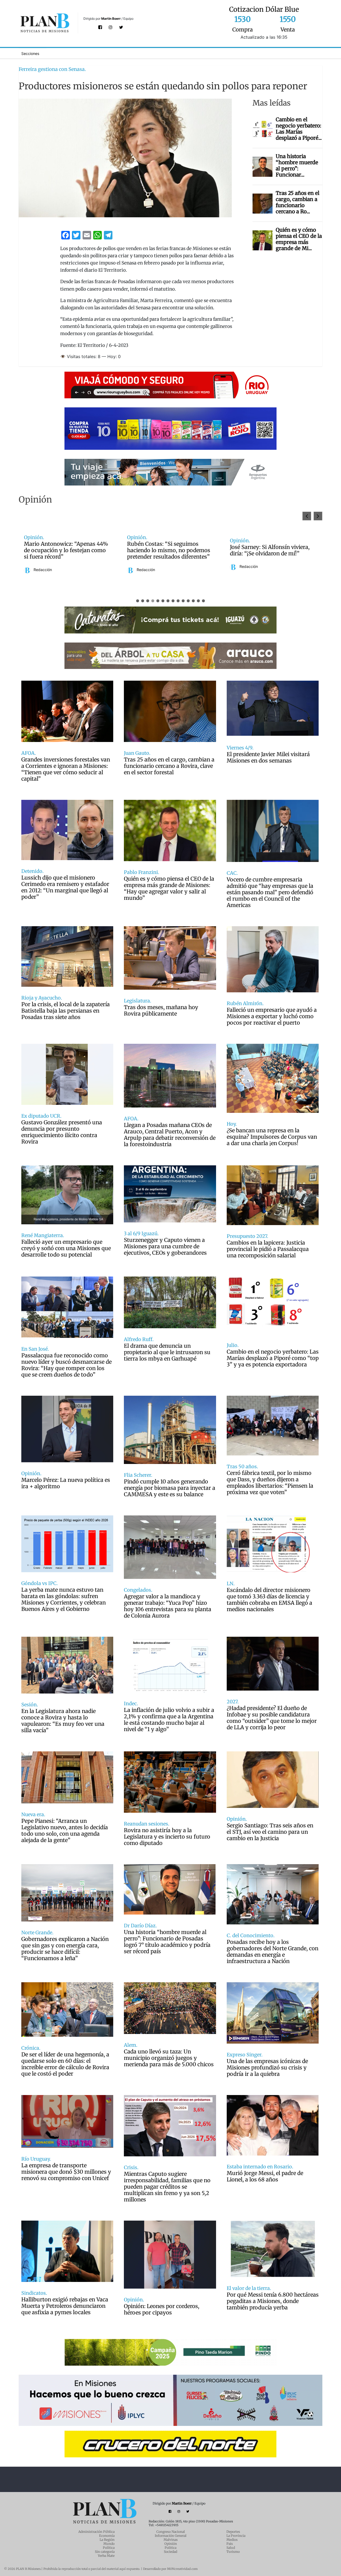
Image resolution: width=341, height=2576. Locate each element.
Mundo (109, 2544)
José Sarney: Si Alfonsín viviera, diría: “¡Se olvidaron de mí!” (64, 550)
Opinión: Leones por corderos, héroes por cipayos (162, 2309)
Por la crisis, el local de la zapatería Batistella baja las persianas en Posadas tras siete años (66, 1011)
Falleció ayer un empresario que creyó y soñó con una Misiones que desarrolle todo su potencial (66, 1248)
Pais (230, 2544)
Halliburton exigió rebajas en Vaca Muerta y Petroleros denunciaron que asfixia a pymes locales (65, 2306)
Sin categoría (105, 2552)
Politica (170, 2548)
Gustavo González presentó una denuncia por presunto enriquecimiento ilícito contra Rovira (62, 1132)
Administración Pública (96, 2532)
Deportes (233, 2532)
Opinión (171, 2544)
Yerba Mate (106, 2556)
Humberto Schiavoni (257, 567)
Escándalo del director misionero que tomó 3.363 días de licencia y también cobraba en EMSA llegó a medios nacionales (269, 1600)
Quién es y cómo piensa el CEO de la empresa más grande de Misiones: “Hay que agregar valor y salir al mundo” (169, 888)
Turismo (233, 2552)
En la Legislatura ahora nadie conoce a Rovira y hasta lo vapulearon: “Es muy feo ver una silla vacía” (63, 1721)
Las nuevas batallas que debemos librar (272, 550)
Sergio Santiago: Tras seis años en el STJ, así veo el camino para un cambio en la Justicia (270, 1832)
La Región (107, 2540)
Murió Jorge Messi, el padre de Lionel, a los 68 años (265, 2176)
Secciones (30, 53)
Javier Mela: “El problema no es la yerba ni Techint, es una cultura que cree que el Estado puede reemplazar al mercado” (169, 550)
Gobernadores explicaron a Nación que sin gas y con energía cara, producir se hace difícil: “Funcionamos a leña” (65, 1949)
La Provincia (236, 2536)
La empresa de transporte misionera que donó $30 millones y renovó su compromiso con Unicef (66, 2172)
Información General (171, 2536)
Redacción (43, 567)
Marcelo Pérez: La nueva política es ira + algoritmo (66, 1483)
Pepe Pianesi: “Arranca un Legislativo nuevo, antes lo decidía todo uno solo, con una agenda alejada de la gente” (65, 1831)
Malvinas (171, 2540)
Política (109, 2548)
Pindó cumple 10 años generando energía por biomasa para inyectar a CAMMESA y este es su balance (170, 1488)
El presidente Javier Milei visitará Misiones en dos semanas (268, 757)
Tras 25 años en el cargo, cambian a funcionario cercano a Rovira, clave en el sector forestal (169, 766)
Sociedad (170, 2552)
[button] (318, 516)
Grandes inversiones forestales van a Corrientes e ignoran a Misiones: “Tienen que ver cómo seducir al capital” (66, 769)
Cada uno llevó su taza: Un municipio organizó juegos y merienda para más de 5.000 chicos (169, 2058)
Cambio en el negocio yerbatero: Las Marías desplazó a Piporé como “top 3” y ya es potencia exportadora (273, 1358)
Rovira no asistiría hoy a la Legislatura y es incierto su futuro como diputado (167, 1837)
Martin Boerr (111, 19)
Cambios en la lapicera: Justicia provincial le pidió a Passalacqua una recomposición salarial (268, 1249)
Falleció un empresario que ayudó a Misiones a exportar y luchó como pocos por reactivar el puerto (272, 1016)
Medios (232, 2540)
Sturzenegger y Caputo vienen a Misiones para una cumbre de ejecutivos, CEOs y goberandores (165, 1246)
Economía (107, 2536)
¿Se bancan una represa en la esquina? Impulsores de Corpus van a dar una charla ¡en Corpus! (272, 1137)
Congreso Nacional (171, 2532)
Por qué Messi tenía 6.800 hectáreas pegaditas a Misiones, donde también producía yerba (273, 2301)
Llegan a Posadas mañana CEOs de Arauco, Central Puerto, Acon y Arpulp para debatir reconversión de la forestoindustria (170, 1135)
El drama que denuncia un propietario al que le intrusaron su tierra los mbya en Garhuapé (167, 1352)
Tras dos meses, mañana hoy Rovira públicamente (161, 1010)
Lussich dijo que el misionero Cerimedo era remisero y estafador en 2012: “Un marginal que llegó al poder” (65, 887)
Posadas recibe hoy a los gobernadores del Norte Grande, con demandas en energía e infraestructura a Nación (273, 1952)
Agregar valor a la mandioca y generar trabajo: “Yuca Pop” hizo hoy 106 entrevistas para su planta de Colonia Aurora (168, 1606)
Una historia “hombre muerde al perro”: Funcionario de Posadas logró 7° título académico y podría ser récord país (167, 1942)
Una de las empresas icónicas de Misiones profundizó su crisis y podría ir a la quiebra (267, 2068)
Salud (231, 2548)
